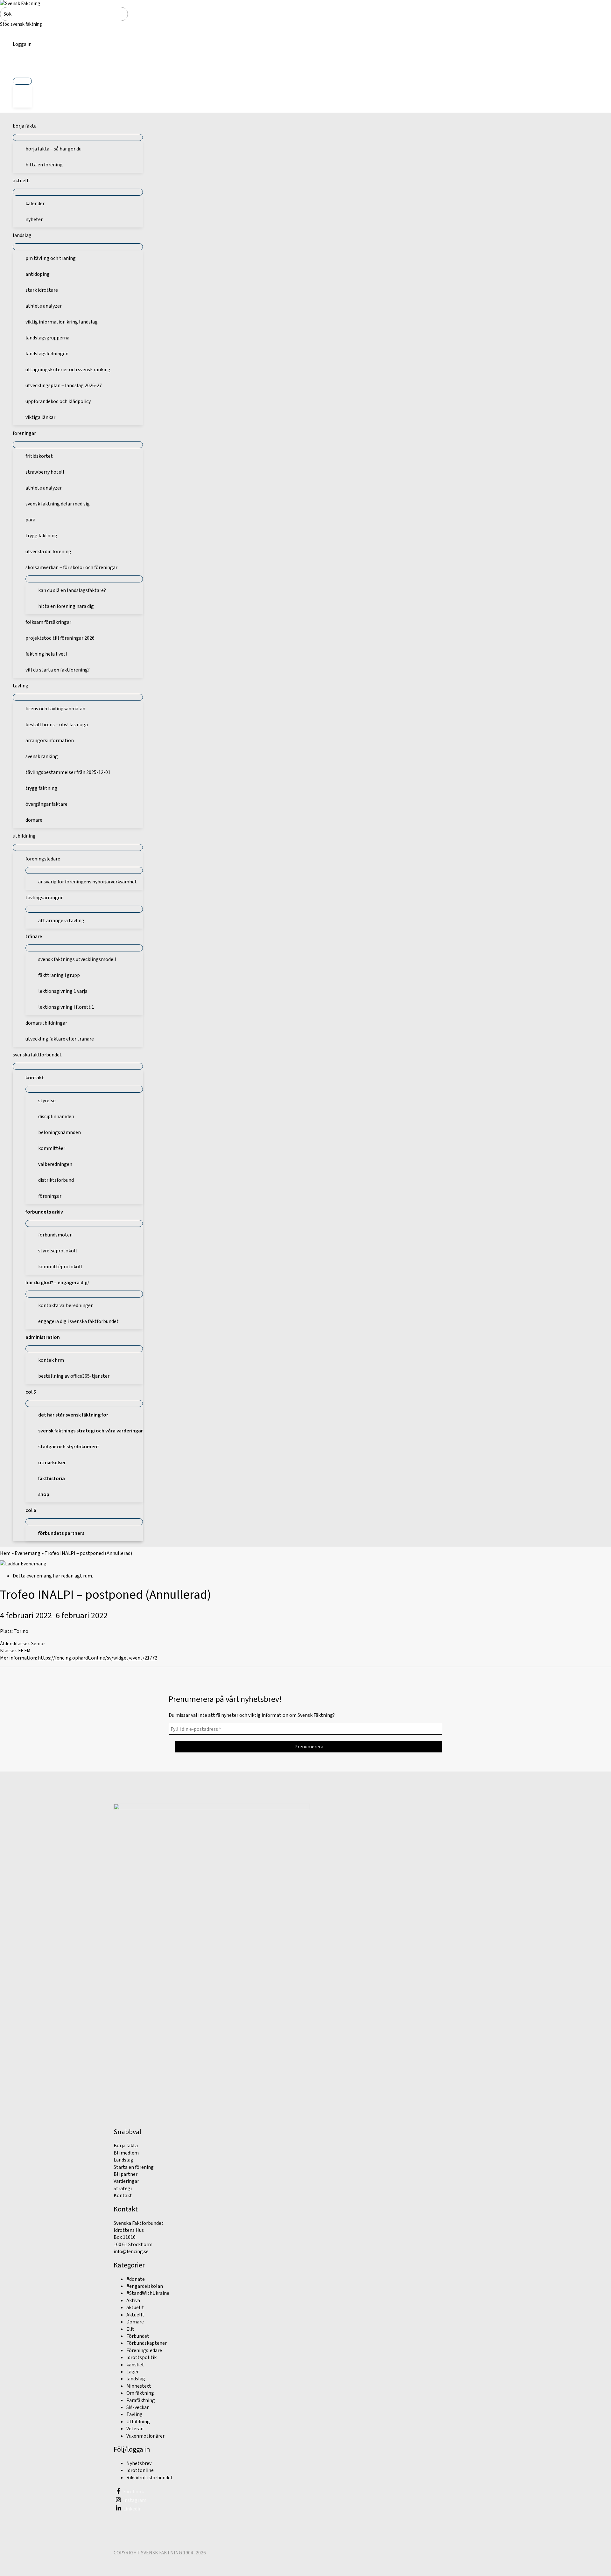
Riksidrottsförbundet (150, 2478)
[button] (22, 66)
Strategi (123, 2189)
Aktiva (133, 2301)
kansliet (135, 2365)
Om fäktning (140, 2393)
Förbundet (138, 2336)
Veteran (135, 2429)
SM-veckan (138, 2407)
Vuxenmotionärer (145, 2436)
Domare (135, 2322)
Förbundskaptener (147, 2343)
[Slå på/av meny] (22, 81)
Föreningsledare (144, 2350)
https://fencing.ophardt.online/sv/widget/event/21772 (98, 1658)
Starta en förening (134, 2167)
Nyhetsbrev (139, 2463)
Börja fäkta (126, 2146)
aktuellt (135, 2308)
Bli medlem (126, 2153)
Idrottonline (140, 2470)
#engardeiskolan (145, 2286)
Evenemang (28, 1553)
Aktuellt (135, 2315)
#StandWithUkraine (148, 2293)
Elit (130, 2329)
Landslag (123, 2160)
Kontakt (123, 2196)
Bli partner (126, 2174)
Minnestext (139, 2386)
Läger (133, 2372)
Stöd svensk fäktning (21, 24)
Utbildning (138, 2422)
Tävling (134, 2414)
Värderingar (126, 2181)
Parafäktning (141, 2400)
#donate (136, 2279)
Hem (5, 1553)
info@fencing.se (131, 2252)
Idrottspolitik (141, 2357)
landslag (136, 2379)
